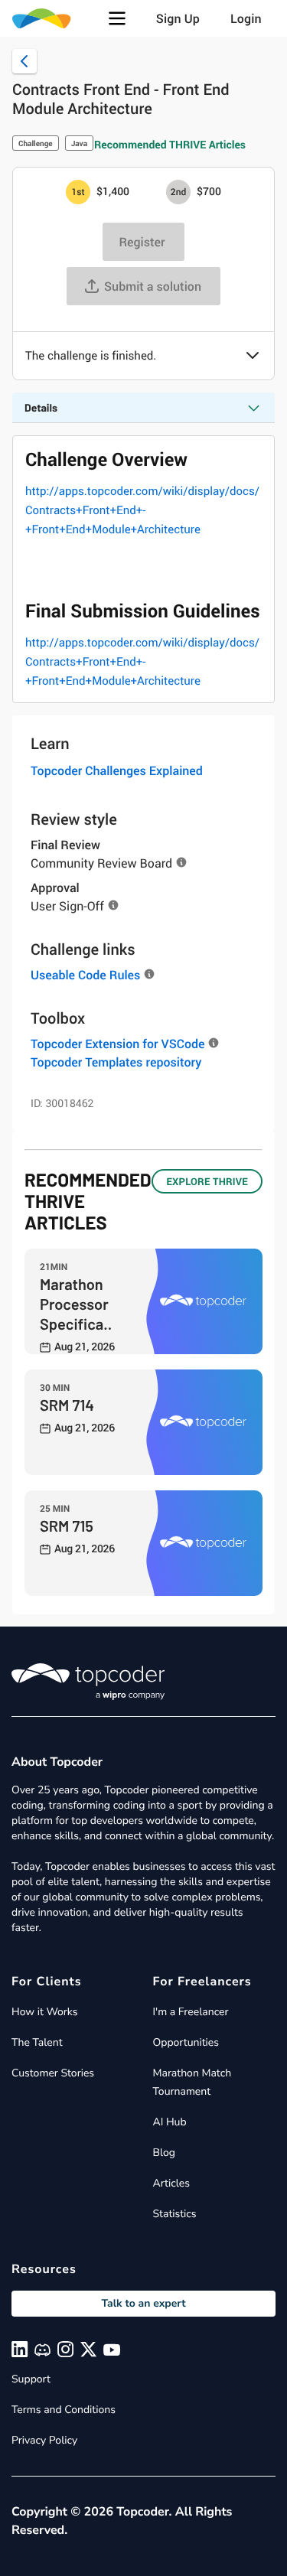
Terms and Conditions (64, 2410)
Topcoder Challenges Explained (117, 770)
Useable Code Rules (85, 975)
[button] (117, 18)
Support (31, 2379)
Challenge (36, 143)
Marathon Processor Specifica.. (76, 1304)
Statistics (175, 2214)
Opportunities (186, 2042)
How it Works (44, 2012)
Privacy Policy (44, 2440)
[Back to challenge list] (24, 61)
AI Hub (170, 2122)
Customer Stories (53, 2073)
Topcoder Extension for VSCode (117, 1044)
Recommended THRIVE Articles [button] (170, 145)
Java (79, 143)
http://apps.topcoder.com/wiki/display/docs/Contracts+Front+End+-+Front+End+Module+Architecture (142, 510)
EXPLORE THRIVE (207, 1181)
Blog (165, 2153)
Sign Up (178, 18)
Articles (171, 2183)
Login (246, 18)
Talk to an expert (143, 2303)
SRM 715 (67, 1526)
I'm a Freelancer (191, 2012)
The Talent (37, 2042)
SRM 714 (67, 1405)
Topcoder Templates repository (116, 1062)
